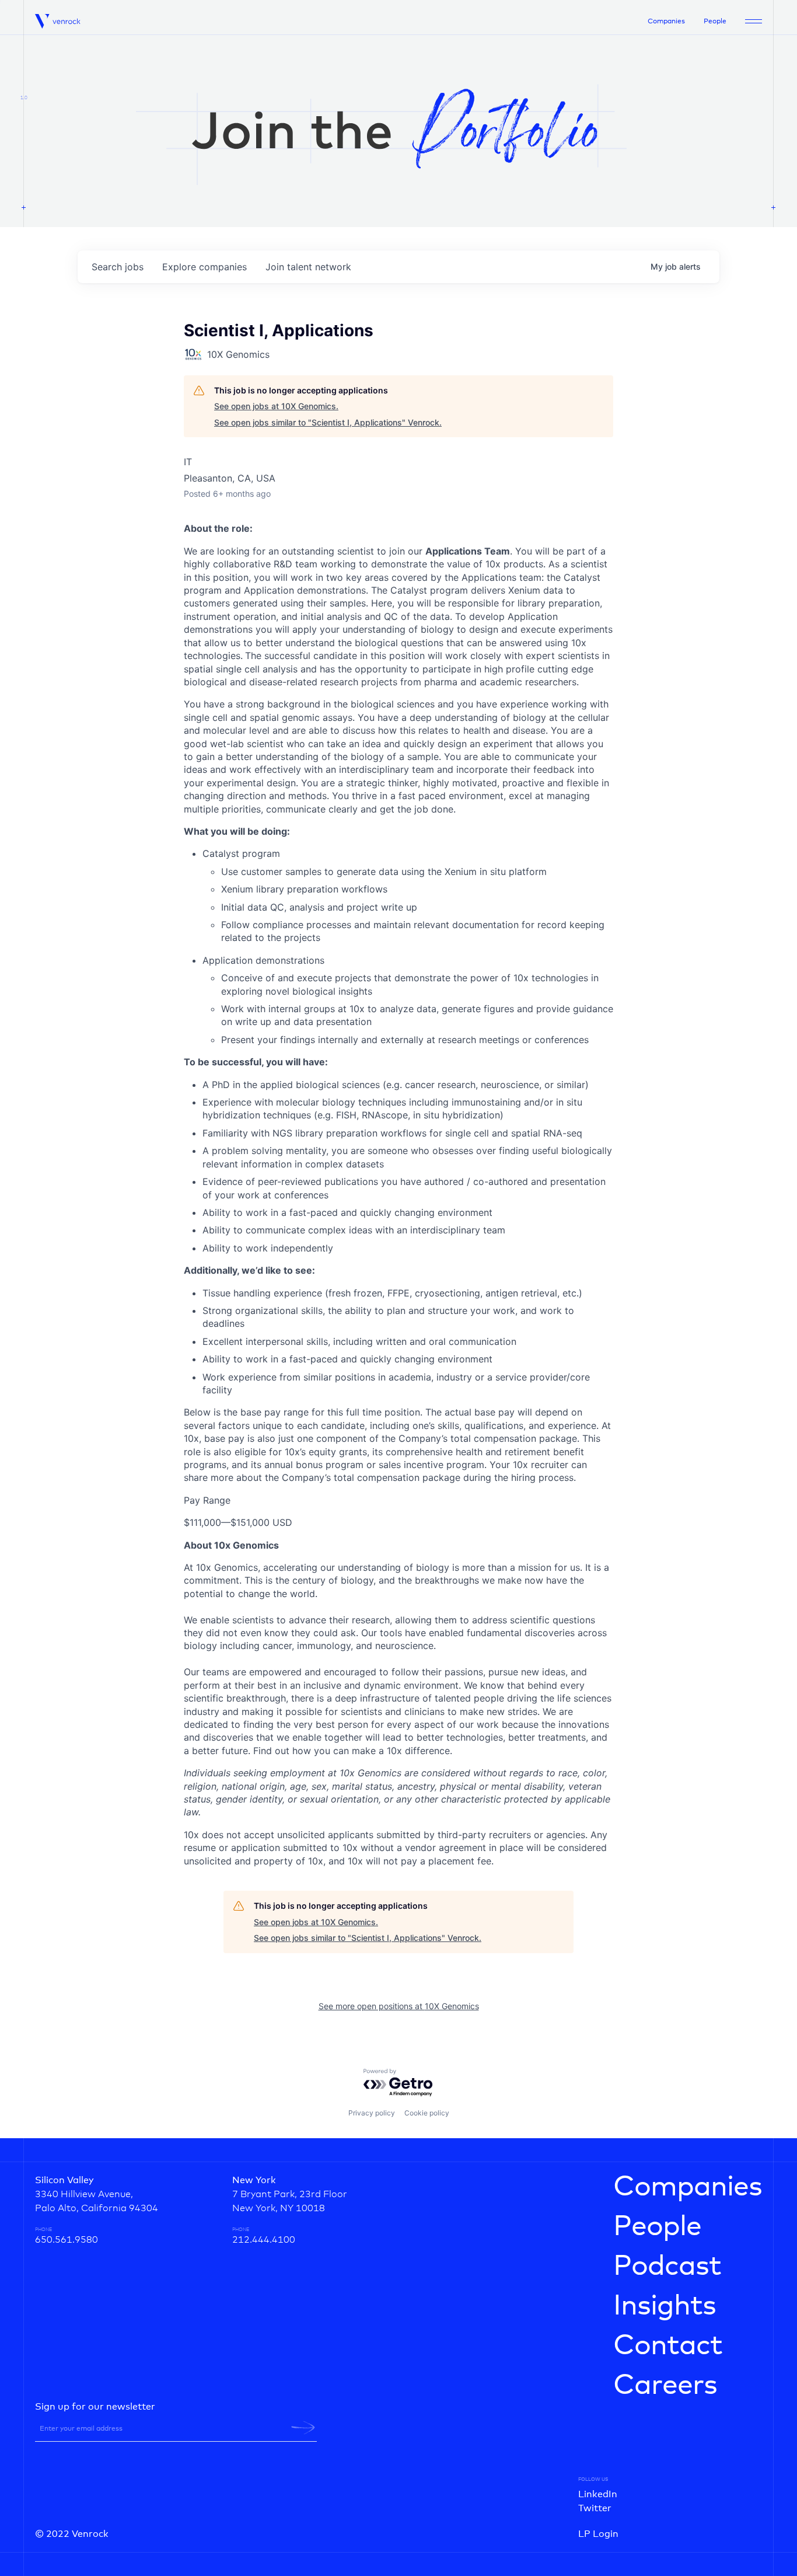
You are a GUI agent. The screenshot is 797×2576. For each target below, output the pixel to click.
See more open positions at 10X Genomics (399, 2006)
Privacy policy (372, 2113)
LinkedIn (598, 2494)
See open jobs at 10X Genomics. (276, 406)
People (715, 22)
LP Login (598, 2534)
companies (205, 267)
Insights (665, 2306)
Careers (665, 2386)
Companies (666, 22)
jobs (118, 267)
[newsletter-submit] (303, 2428)
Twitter (595, 2508)
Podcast (667, 2267)
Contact (668, 2346)
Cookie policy (427, 2113)
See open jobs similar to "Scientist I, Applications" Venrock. (328, 422)
